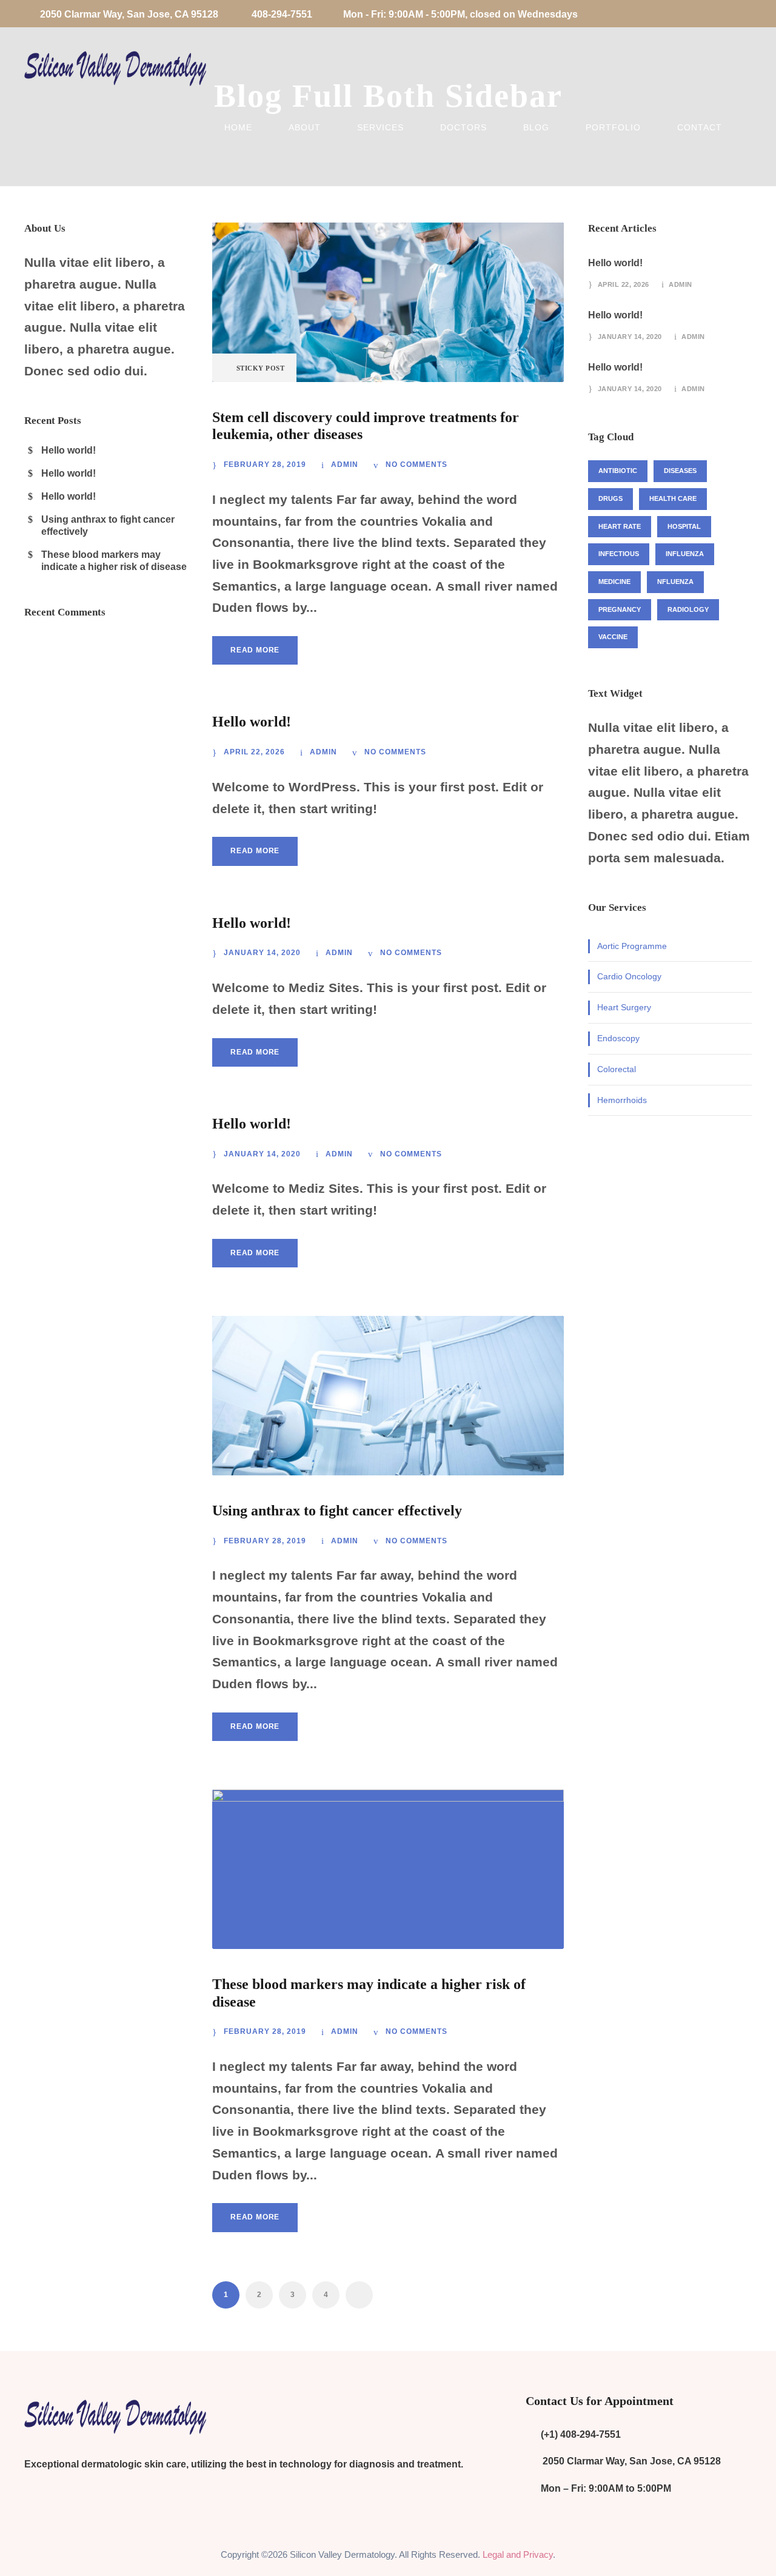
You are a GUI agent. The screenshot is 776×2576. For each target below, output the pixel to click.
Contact (700, 127)
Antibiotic (618, 471)
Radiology (688, 609)
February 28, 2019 (265, 465)
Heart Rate (620, 526)
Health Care (673, 498)
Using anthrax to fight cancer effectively (337, 1511)
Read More (255, 650)
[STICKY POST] (388, 301)
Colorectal (617, 1069)
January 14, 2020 (262, 953)
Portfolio (613, 127)
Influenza (685, 554)
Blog (536, 127)
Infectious (619, 554)
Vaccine (613, 637)
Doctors (463, 127)
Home (238, 127)
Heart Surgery (624, 1007)
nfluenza (675, 582)
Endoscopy (618, 1038)
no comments (416, 465)
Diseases (680, 471)
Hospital (684, 526)
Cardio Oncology (629, 976)
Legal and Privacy (518, 2554)
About (305, 127)
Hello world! (252, 722)
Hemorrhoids (622, 1100)
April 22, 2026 (254, 752)
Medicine (614, 582)
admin (345, 465)
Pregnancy (620, 609)
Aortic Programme (632, 946)
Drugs (610, 498)
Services (380, 127)
